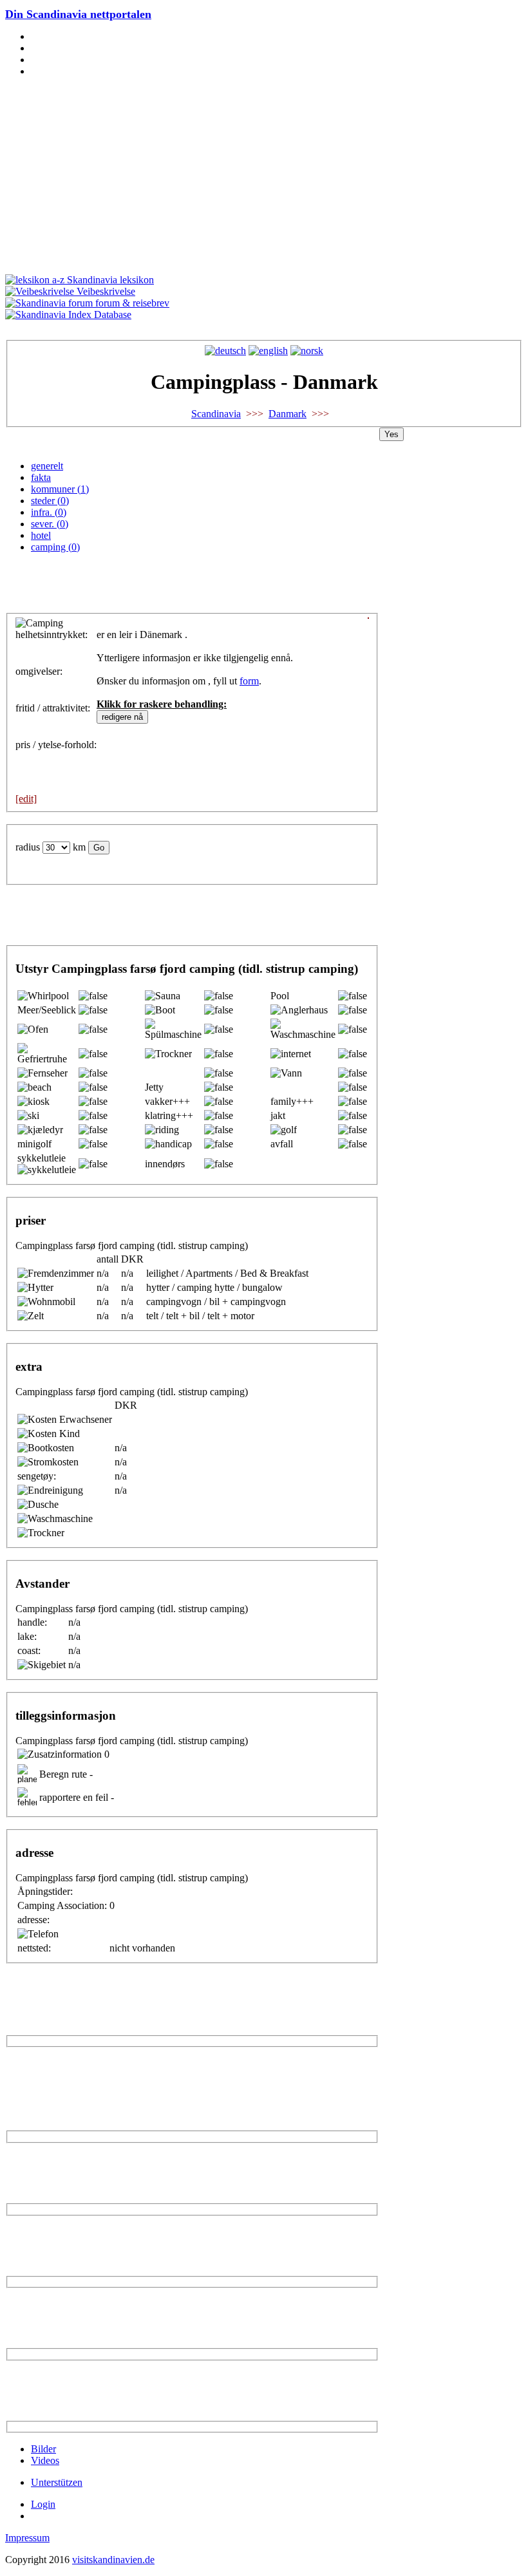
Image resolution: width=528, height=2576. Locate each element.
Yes (391, 434)
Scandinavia (216, 414)
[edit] (26, 799)
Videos (45, 2460)
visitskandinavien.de (113, 2560)
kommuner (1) (60, 489)
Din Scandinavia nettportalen (78, 14)
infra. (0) (49, 512)
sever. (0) (50, 524)
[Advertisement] (264, 178)
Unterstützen (57, 2482)
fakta (41, 477)
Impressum (27, 2538)
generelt (47, 466)
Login (43, 2504)
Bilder (43, 2449)
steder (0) (50, 501)
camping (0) (55, 547)
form (249, 681)
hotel (41, 535)
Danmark (288, 414)
